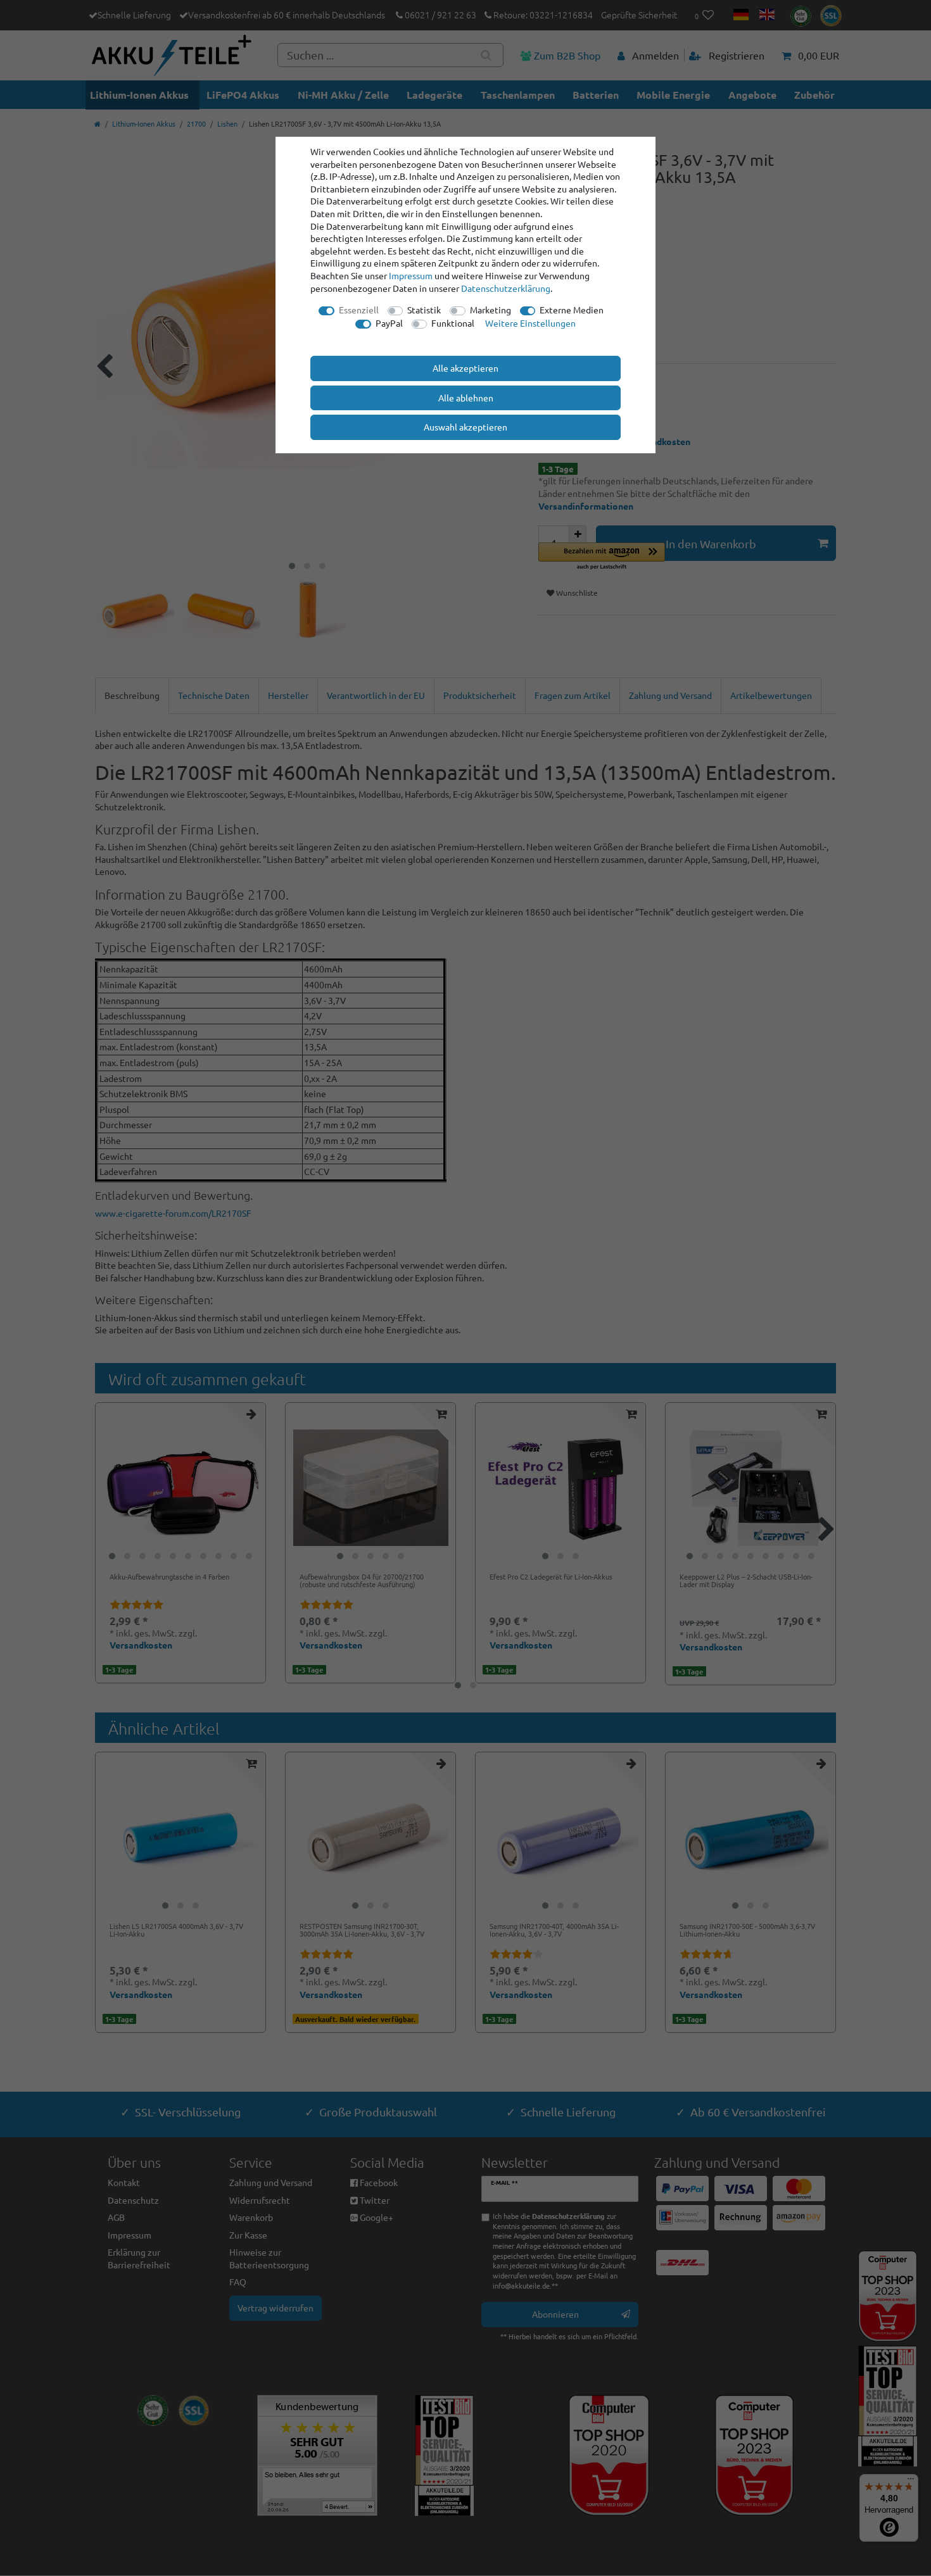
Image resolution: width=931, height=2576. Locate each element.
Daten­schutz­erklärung (506, 288)
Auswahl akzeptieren (465, 427)
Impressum (411, 275)
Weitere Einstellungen (530, 323)
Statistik (424, 310)
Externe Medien (572, 310)
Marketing (491, 310)
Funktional (453, 323)
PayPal (389, 323)
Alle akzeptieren (465, 368)
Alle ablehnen (466, 398)
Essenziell (359, 310)
